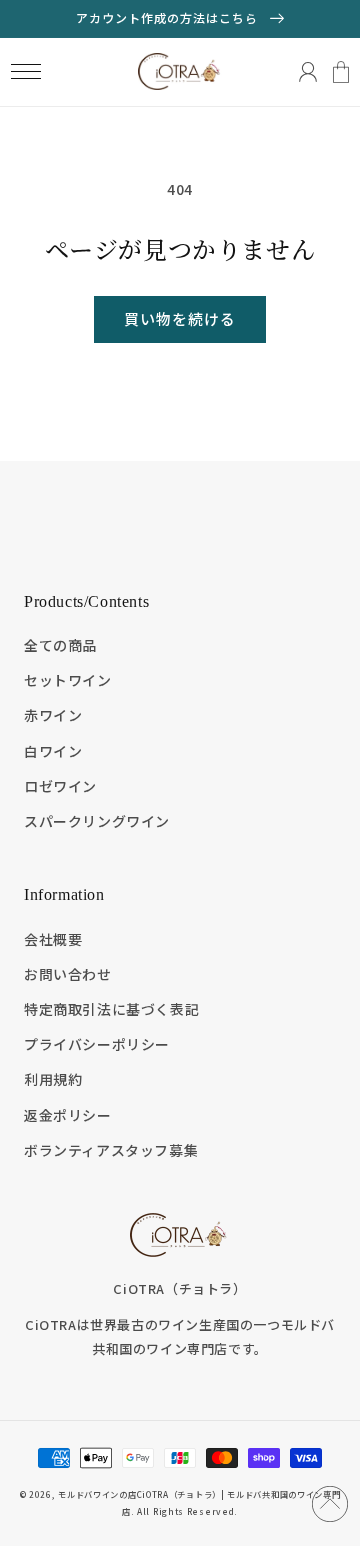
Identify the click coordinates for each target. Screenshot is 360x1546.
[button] (25, 71)
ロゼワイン (60, 786)
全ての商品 (60, 645)
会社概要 (53, 939)
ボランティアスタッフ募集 (111, 1150)
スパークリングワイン (97, 821)
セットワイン (68, 680)
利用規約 (53, 1079)
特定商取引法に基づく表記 (111, 1009)
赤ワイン (53, 715)
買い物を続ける (180, 318)
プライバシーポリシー (97, 1044)
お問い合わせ (68, 974)
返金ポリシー (68, 1115)
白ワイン (53, 751)
